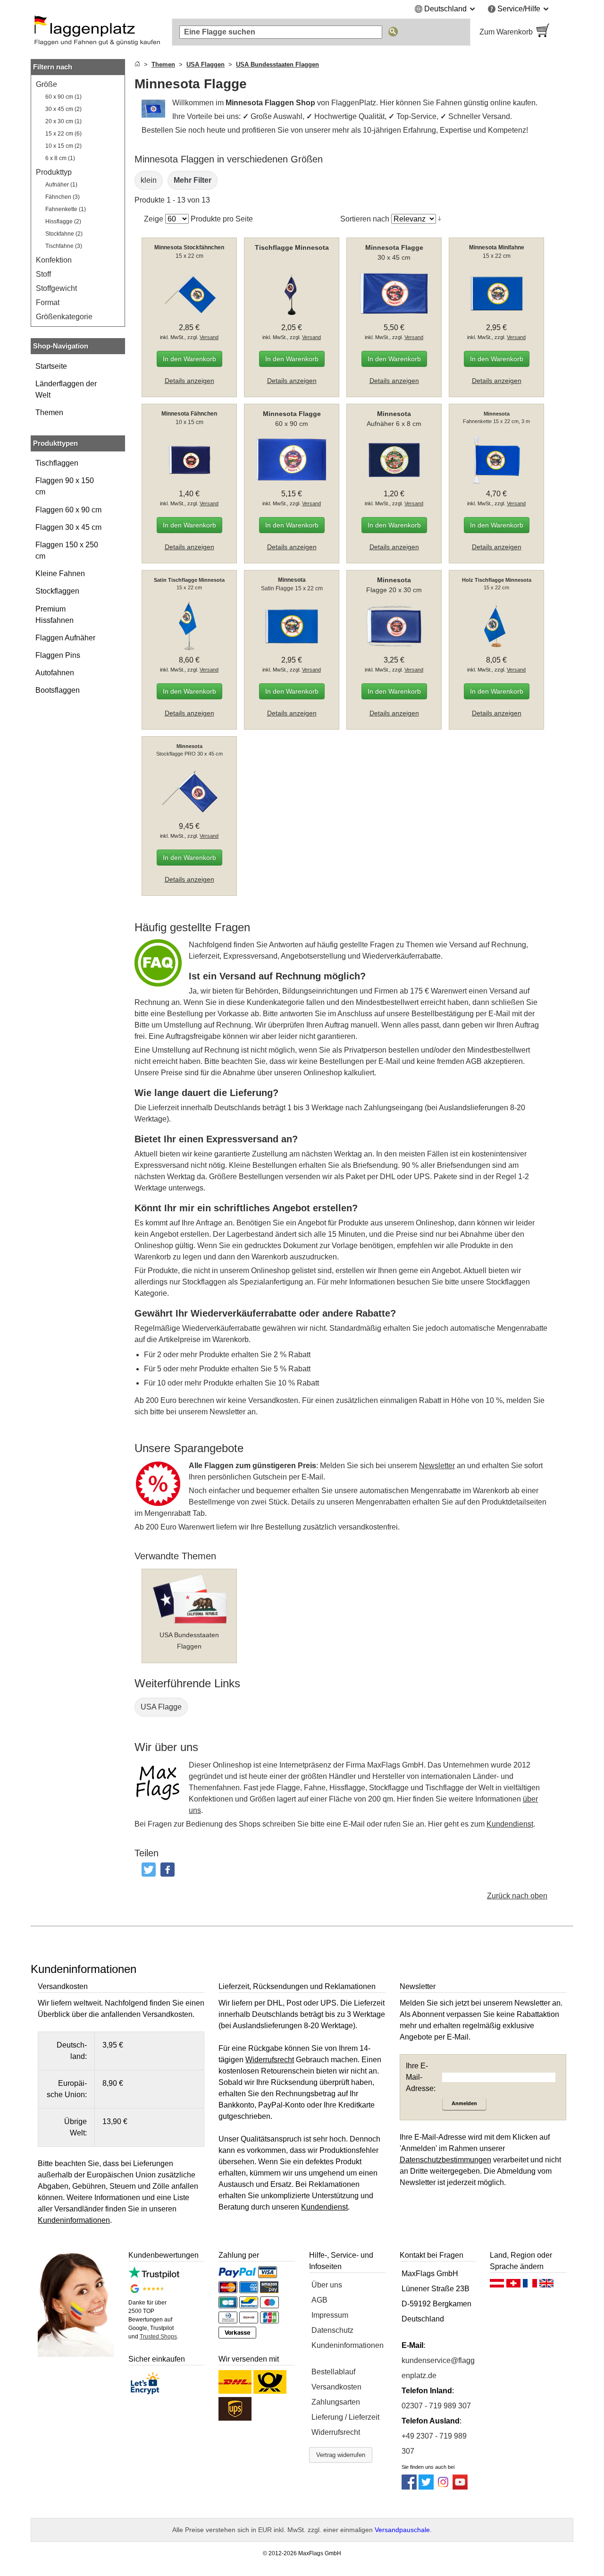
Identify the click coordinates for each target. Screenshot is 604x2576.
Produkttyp (54, 172)
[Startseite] (137, 64)
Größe (46, 84)
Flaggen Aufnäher (65, 638)
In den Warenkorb (189, 359)
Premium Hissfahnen (55, 615)
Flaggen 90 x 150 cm (65, 486)
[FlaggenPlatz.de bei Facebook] (409, 2487)
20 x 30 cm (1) (63, 121)
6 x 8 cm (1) (60, 158)
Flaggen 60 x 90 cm (68, 510)
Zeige (154, 219)
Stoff (43, 274)
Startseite (51, 366)
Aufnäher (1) (61, 185)
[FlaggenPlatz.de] (97, 32)
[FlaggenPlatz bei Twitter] (426, 2487)
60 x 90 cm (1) (63, 97)
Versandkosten (336, 2387)
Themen (49, 412)
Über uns (327, 2285)
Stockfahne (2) (64, 234)
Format (48, 302)
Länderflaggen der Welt (66, 389)
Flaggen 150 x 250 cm (67, 550)
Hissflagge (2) (63, 221)
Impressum (330, 2315)
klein (149, 180)
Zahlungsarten (336, 2402)
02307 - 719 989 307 (436, 2406)
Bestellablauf (333, 2372)
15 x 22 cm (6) (63, 134)
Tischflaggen (57, 463)
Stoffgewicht (56, 288)
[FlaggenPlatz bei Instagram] (443, 2487)
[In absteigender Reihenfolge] (440, 219)
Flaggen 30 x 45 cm (68, 527)
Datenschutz (332, 2330)
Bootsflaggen (58, 690)
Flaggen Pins (58, 655)
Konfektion (54, 260)
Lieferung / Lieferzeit (345, 2417)
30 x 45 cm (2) (63, 109)
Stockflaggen (57, 591)
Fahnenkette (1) (66, 209)
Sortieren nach (365, 219)
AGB (319, 2300)
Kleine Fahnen (60, 574)
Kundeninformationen (348, 2345)
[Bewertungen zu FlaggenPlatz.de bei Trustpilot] (154, 2276)
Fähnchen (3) (63, 197)
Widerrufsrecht (336, 2432)
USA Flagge (161, 1707)
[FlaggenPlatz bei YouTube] (460, 2487)
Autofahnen (55, 673)
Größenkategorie (64, 317)
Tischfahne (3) (64, 246)
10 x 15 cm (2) (63, 146)
